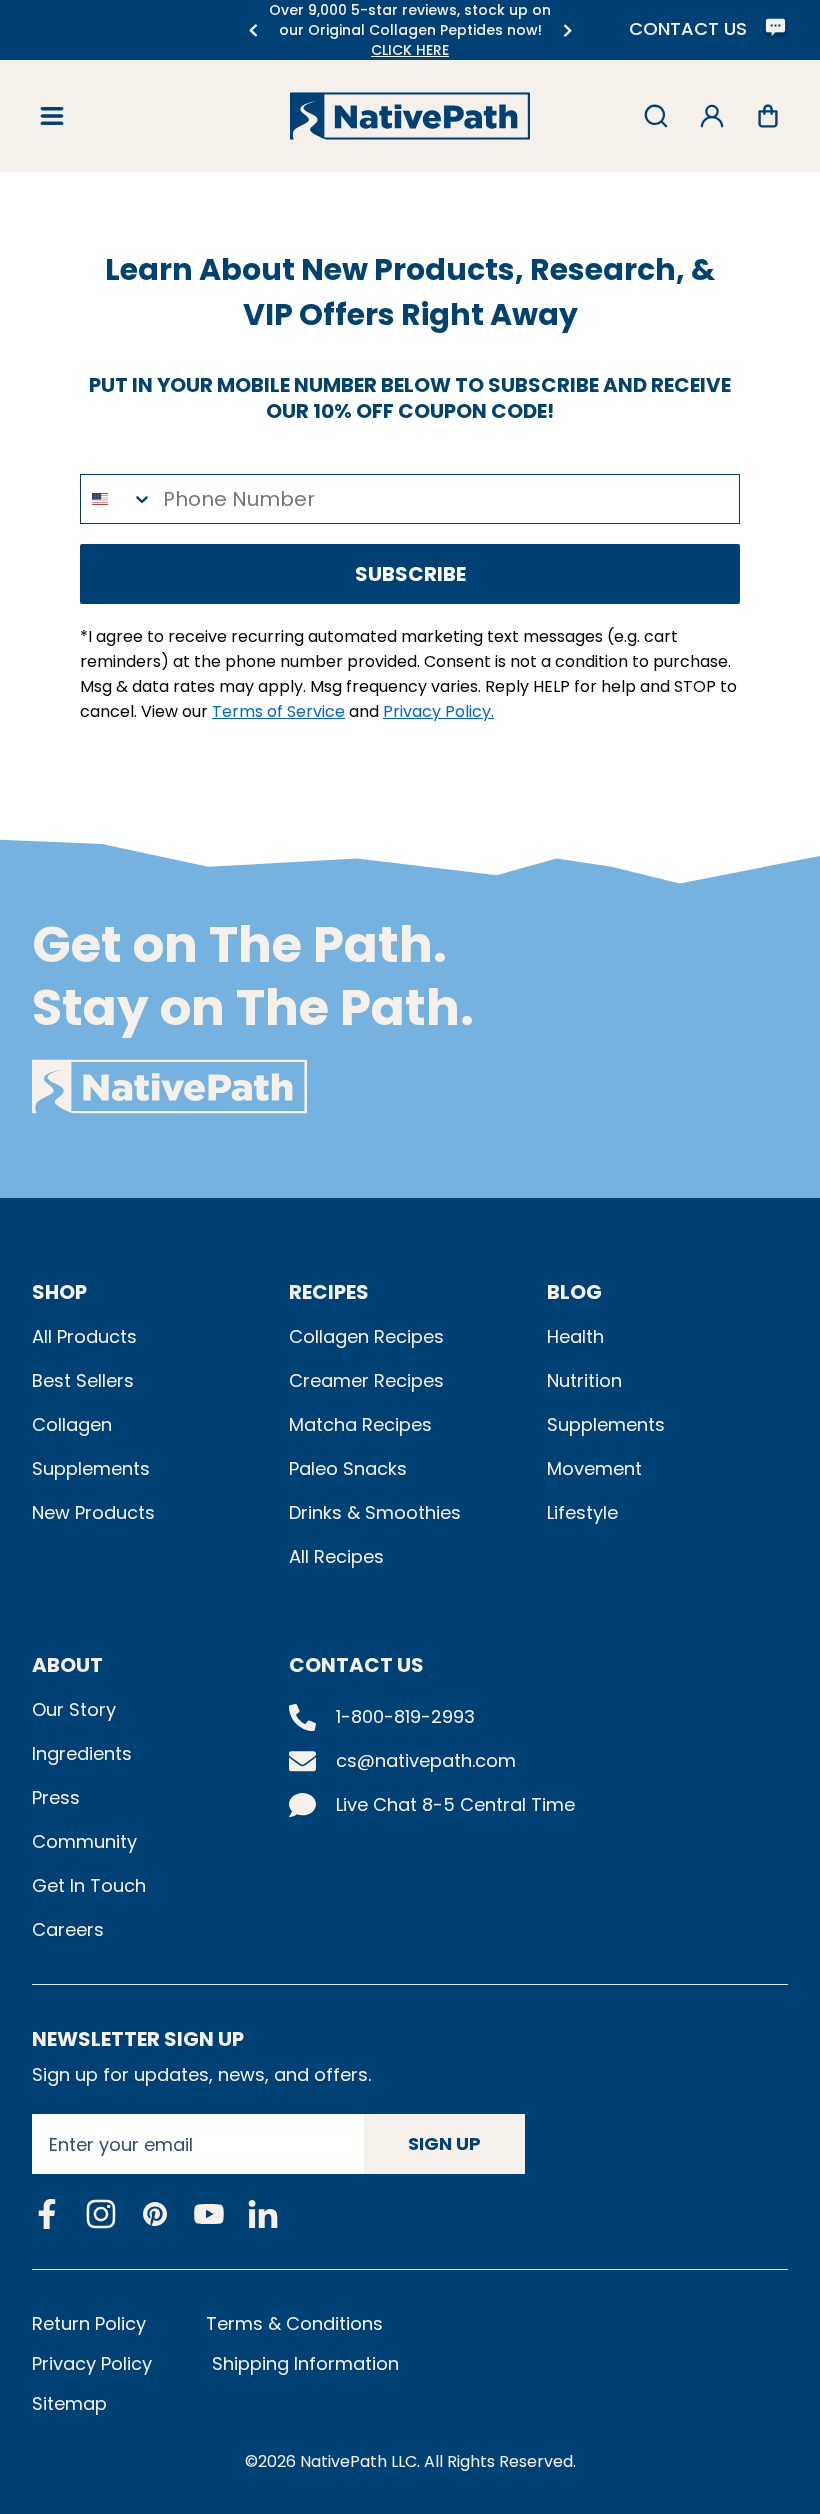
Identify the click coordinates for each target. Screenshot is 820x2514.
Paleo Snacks (348, 1468)
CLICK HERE (410, 50)
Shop (59, 1292)
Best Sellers (83, 1380)
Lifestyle (582, 1512)
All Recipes (336, 1556)
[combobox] (117, 499)
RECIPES (329, 1292)
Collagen (72, 1424)
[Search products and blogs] (656, 116)
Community (84, 1841)
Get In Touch (89, 1885)
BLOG (574, 1292)
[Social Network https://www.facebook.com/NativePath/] (47, 2214)
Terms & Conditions (294, 2323)
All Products (84, 1336)
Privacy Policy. (438, 711)
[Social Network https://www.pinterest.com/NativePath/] (155, 2214)
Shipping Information (305, 2363)
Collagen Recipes (366, 1336)
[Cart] (768, 116)
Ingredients (82, 1753)
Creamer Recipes (366, 1380)
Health (575, 1336)
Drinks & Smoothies (375, 1512)
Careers (68, 1929)
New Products (93, 1512)
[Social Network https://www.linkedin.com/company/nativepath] (263, 2214)
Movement (594, 1468)
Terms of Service (278, 711)
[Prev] (252, 30)
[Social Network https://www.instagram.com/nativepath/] (101, 2214)
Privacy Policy (92, 2363)
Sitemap (69, 2403)
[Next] (567, 30)
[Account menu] (712, 116)
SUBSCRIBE (410, 574)
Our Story (74, 1709)
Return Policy (89, 2323)
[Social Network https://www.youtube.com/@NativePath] (209, 2214)
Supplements (91, 1468)
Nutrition (584, 1380)
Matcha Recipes (360, 1424)
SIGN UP (444, 2143)
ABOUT (67, 1665)
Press (56, 1797)
